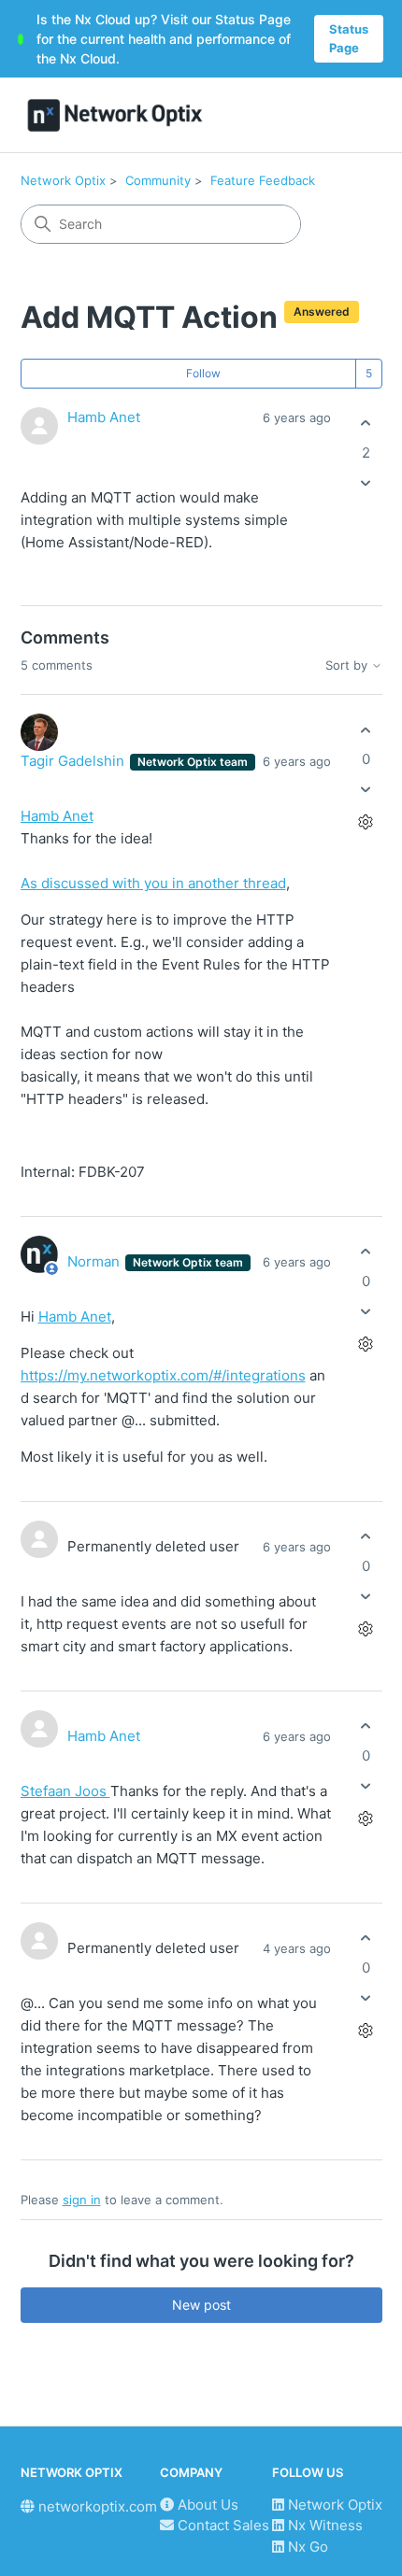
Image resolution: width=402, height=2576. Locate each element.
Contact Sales (222, 2525)
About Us (206, 2505)
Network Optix (63, 180)
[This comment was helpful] (366, 730)
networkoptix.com (96, 2506)
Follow (203, 373)
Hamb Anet (104, 417)
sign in (82, 2200)
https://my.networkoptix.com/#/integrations (163, 1375)
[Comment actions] (366, 822)
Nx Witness (323, 2525)
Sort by (348, 665)
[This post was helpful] (366, 424)
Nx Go (306, 2547)
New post (201, 2305)
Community (158, 180)
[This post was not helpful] (366, 482)
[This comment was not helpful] (366, 790)
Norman (95, 1261)
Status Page (349, 38)
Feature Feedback (263, 180)
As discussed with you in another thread (153, 883)
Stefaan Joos (65, 1791)
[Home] (115, 115)
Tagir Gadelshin (74, 761)
